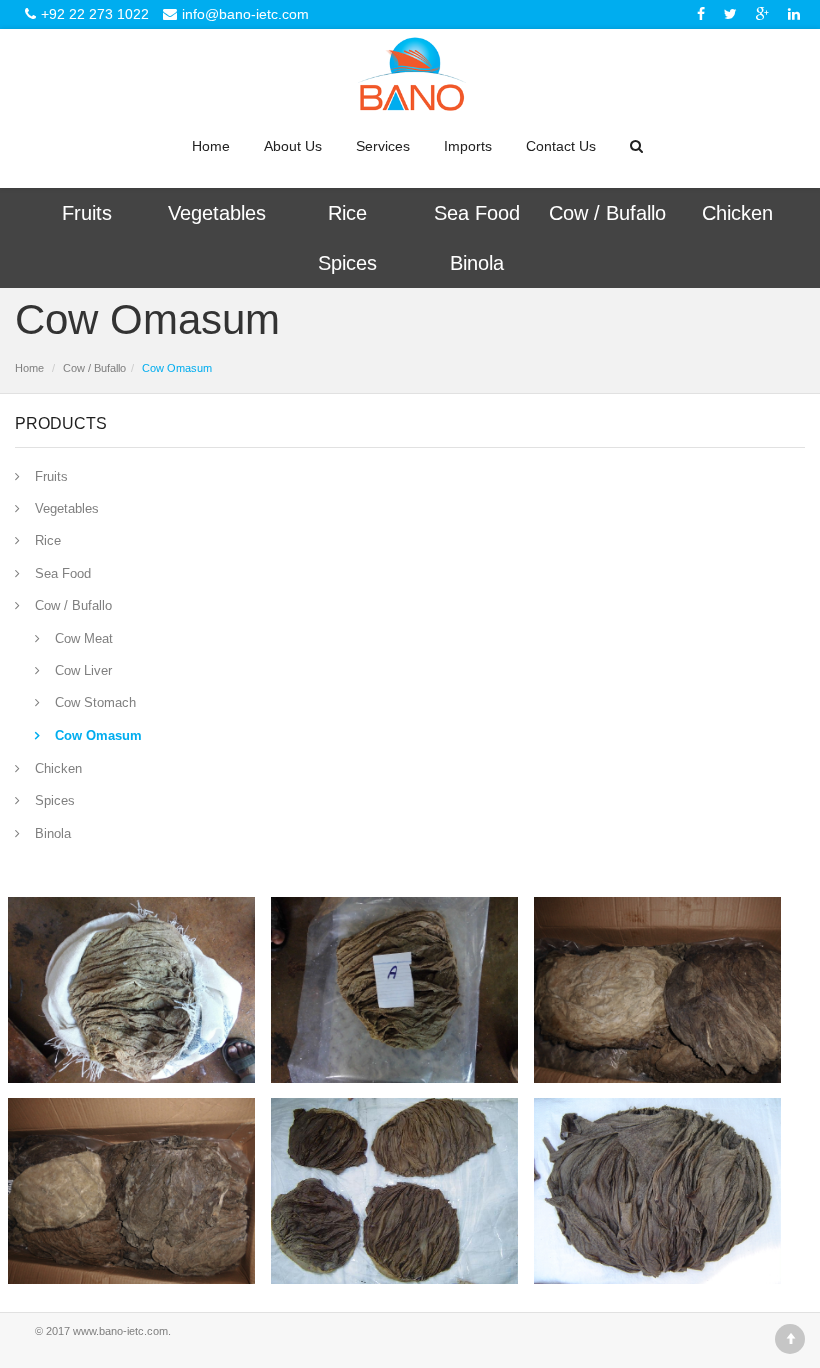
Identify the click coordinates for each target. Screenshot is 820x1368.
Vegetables (217, 213)
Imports (468, 146)
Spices (347, 263)
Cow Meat (84, 638)
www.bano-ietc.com (120, 1331)
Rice (347, 213)
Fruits (87, 213)
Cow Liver (83, 670)
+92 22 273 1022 (95, 14)
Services (383, 146)
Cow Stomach (95, 702)
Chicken (737, 213)
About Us (293, 146)
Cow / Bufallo (607, 213)
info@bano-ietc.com (245, 14)
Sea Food (477, 213)
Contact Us (561, 146)
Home (211, 146)
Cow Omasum (98, 735)
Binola (477, 263)
